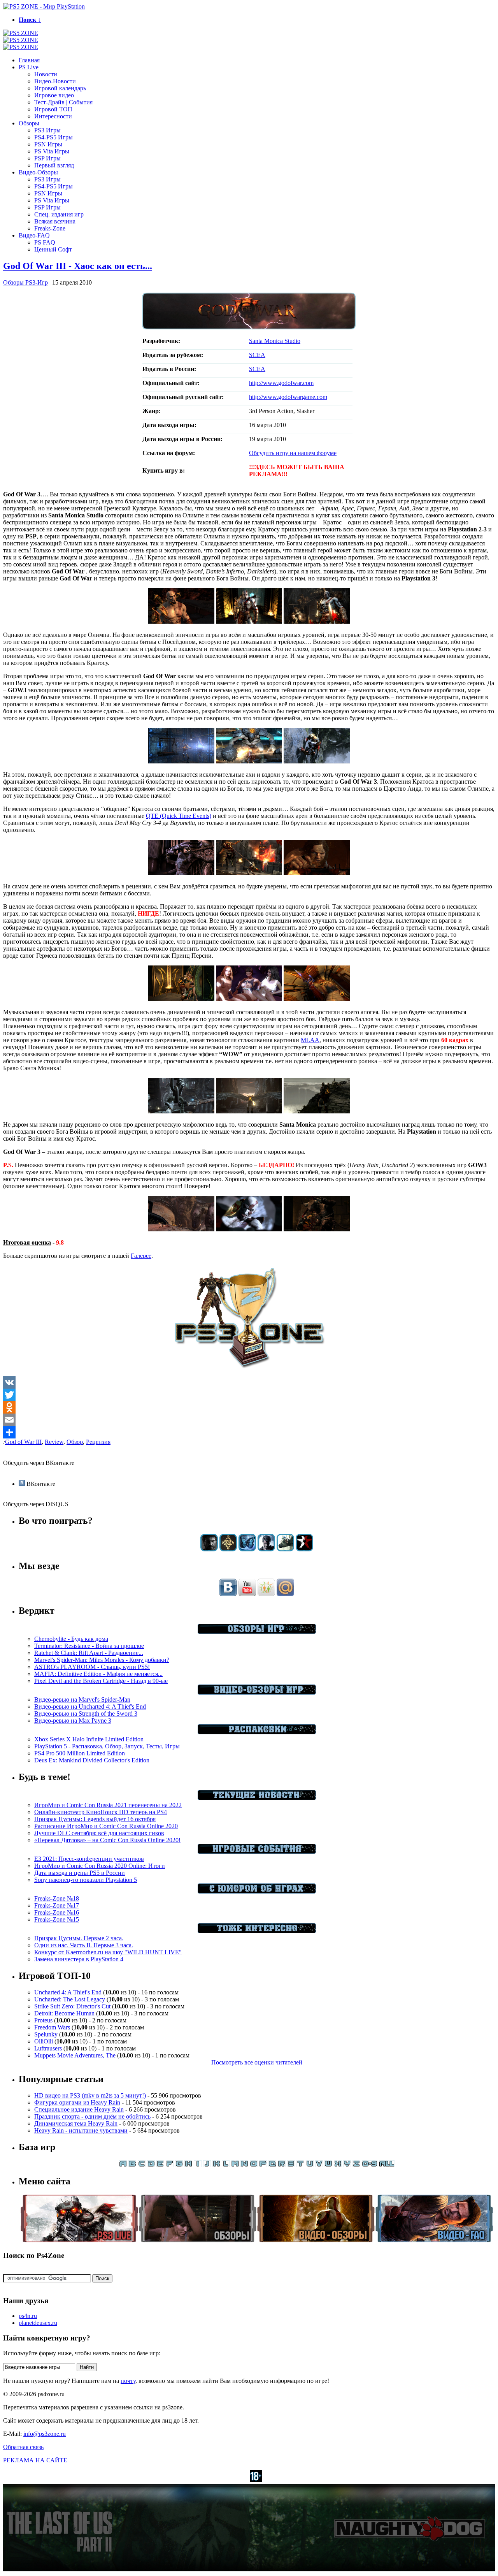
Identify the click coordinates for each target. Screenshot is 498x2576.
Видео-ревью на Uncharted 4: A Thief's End (90, 1706)
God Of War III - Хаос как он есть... (78, 266)
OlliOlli (44, 2041)
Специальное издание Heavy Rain (79, 2109)
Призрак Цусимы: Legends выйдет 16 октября (95, 1819)
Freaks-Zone (50, 228)
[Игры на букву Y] (347, 2165)
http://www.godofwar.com (281, 383)
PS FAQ (45, 242)
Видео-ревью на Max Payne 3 (73, 1721)
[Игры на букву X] (338, 2165)
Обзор (75, 1442)
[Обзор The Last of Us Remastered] (209, 1549)
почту (128, 2381)
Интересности (53, 116)
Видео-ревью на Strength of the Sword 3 (86, 1714)
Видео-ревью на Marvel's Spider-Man (82, 1699)
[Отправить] (249, 1432)
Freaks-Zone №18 (57, 1898)
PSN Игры (48, 144)
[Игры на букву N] (244, 2165)
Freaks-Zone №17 (57, 1905)
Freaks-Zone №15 (57, 1919)
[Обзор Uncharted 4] (266, 1549)
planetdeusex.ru (38, 2323)
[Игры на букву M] (235, 2165)
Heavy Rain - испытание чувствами (81, 2130)
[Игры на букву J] (207, 2165)
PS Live (29, 67)
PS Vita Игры (52, 151)
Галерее (141, 1256)
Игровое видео (54, 95)
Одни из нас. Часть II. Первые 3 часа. (84, 1945)
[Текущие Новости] (257, 1798)
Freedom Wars (52, 2027)
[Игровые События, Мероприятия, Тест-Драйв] (257, 1852)
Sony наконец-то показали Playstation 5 (86, 1880)
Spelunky (46, 2034)
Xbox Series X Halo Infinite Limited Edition (89, 1739)
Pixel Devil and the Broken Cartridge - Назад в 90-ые (101, 1681)
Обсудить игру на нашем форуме (293, 453)
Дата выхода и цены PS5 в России (80, 1873)
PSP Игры (47, 158)
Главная (29, 60)
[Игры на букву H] (188, 2165)
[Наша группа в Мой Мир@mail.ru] (285, 1594)
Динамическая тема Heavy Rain (76, 2123)
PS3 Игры (47, 130)
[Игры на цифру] (370, 2165)
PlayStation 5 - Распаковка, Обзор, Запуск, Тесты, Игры (107, 1746)
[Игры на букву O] (254, 2165)
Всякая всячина (55, 221)
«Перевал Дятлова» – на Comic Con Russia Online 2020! (107, 1840)
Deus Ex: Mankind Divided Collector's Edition (92, 1760)
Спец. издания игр (59, 214)
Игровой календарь (60, 88)
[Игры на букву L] (226, 2165)
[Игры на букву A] (123, 2165)
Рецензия (98, 1442)
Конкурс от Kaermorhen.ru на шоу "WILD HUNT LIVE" (108, 1952)
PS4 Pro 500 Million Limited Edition (80, 1753)
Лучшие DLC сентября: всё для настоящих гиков (99, 1833)
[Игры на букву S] (291, 2165)
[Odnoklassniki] (249, 1407)
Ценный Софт (53, 249)
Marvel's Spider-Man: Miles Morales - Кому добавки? (102, 1660)
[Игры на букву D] (151, 2165)
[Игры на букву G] (179, 2165)
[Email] (249, 1420)
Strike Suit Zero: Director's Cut (72, 2006)
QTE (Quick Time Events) (179, 816)
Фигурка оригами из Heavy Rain (77, 2102)
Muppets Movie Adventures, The (75, 2055)
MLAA (310, 1040)
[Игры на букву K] (216, 2165)
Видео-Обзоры (38, 172)
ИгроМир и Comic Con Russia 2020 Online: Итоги (100, 1866)
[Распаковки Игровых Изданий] (257, 1732)
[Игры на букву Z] (356, 2165)
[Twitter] (249, 1395)
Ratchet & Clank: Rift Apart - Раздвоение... (89, 1653)
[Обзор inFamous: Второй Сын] (304, 1549)
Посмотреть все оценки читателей (257, 2062)
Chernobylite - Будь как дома (71, 1639)
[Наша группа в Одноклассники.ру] (266, 1594)
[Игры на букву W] (328, 2165)
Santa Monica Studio (275, 341)
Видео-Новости (55, 81)
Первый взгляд (54, 165)
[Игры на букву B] (132, 2165)
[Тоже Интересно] (257, 1931)
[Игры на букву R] (282, 2165)
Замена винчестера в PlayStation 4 (79, 1959)
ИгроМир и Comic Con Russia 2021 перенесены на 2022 (108, 1805)
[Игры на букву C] (142, 2165)
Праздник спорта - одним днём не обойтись (92, 2116)
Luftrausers (48, 2048)
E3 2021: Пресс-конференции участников (89, 1859)
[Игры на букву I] (198, 2165)
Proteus (43, 2020)
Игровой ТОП (53, 109)
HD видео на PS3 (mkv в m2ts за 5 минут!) (90, 2095)
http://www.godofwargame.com (288, 397)
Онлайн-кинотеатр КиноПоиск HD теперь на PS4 (101, 1812)
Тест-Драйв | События (63, 102)
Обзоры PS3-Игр (25, 282)
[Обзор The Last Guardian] (285, 1549)
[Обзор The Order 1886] (228, 1549)
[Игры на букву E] (160, 2165)
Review (54, 1442)
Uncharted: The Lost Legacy (70, 1999)
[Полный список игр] (387, 2165)
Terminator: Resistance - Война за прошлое (89, 1646)
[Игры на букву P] (263, 2165)
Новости (46, 74)
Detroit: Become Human (64, 2013)
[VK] (249, 1382)
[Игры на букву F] (170, 2165)
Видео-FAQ (34, 235)
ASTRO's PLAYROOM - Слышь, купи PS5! (92, 1667)
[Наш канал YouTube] (247, 1594)
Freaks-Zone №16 (57, 1912)
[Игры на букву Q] (272, 2165)
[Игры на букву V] (319, 2165)
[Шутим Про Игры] (257, 1891)
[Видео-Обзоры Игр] (257, 1692)
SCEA (257, 355)
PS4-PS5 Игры (53, 137)
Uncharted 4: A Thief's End (68, 1992)
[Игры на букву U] (310, 2165)
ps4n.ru (28, 2316)
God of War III (23, 1442)
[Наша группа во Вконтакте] (228, 1594)
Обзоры (29, 123)
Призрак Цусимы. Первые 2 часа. (79, 1938)
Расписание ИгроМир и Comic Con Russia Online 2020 (106, 1826)
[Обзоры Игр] (257, 1632)
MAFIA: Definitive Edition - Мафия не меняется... (98, 1674)
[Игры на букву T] (300, 2165)
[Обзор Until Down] (247, 1549)
